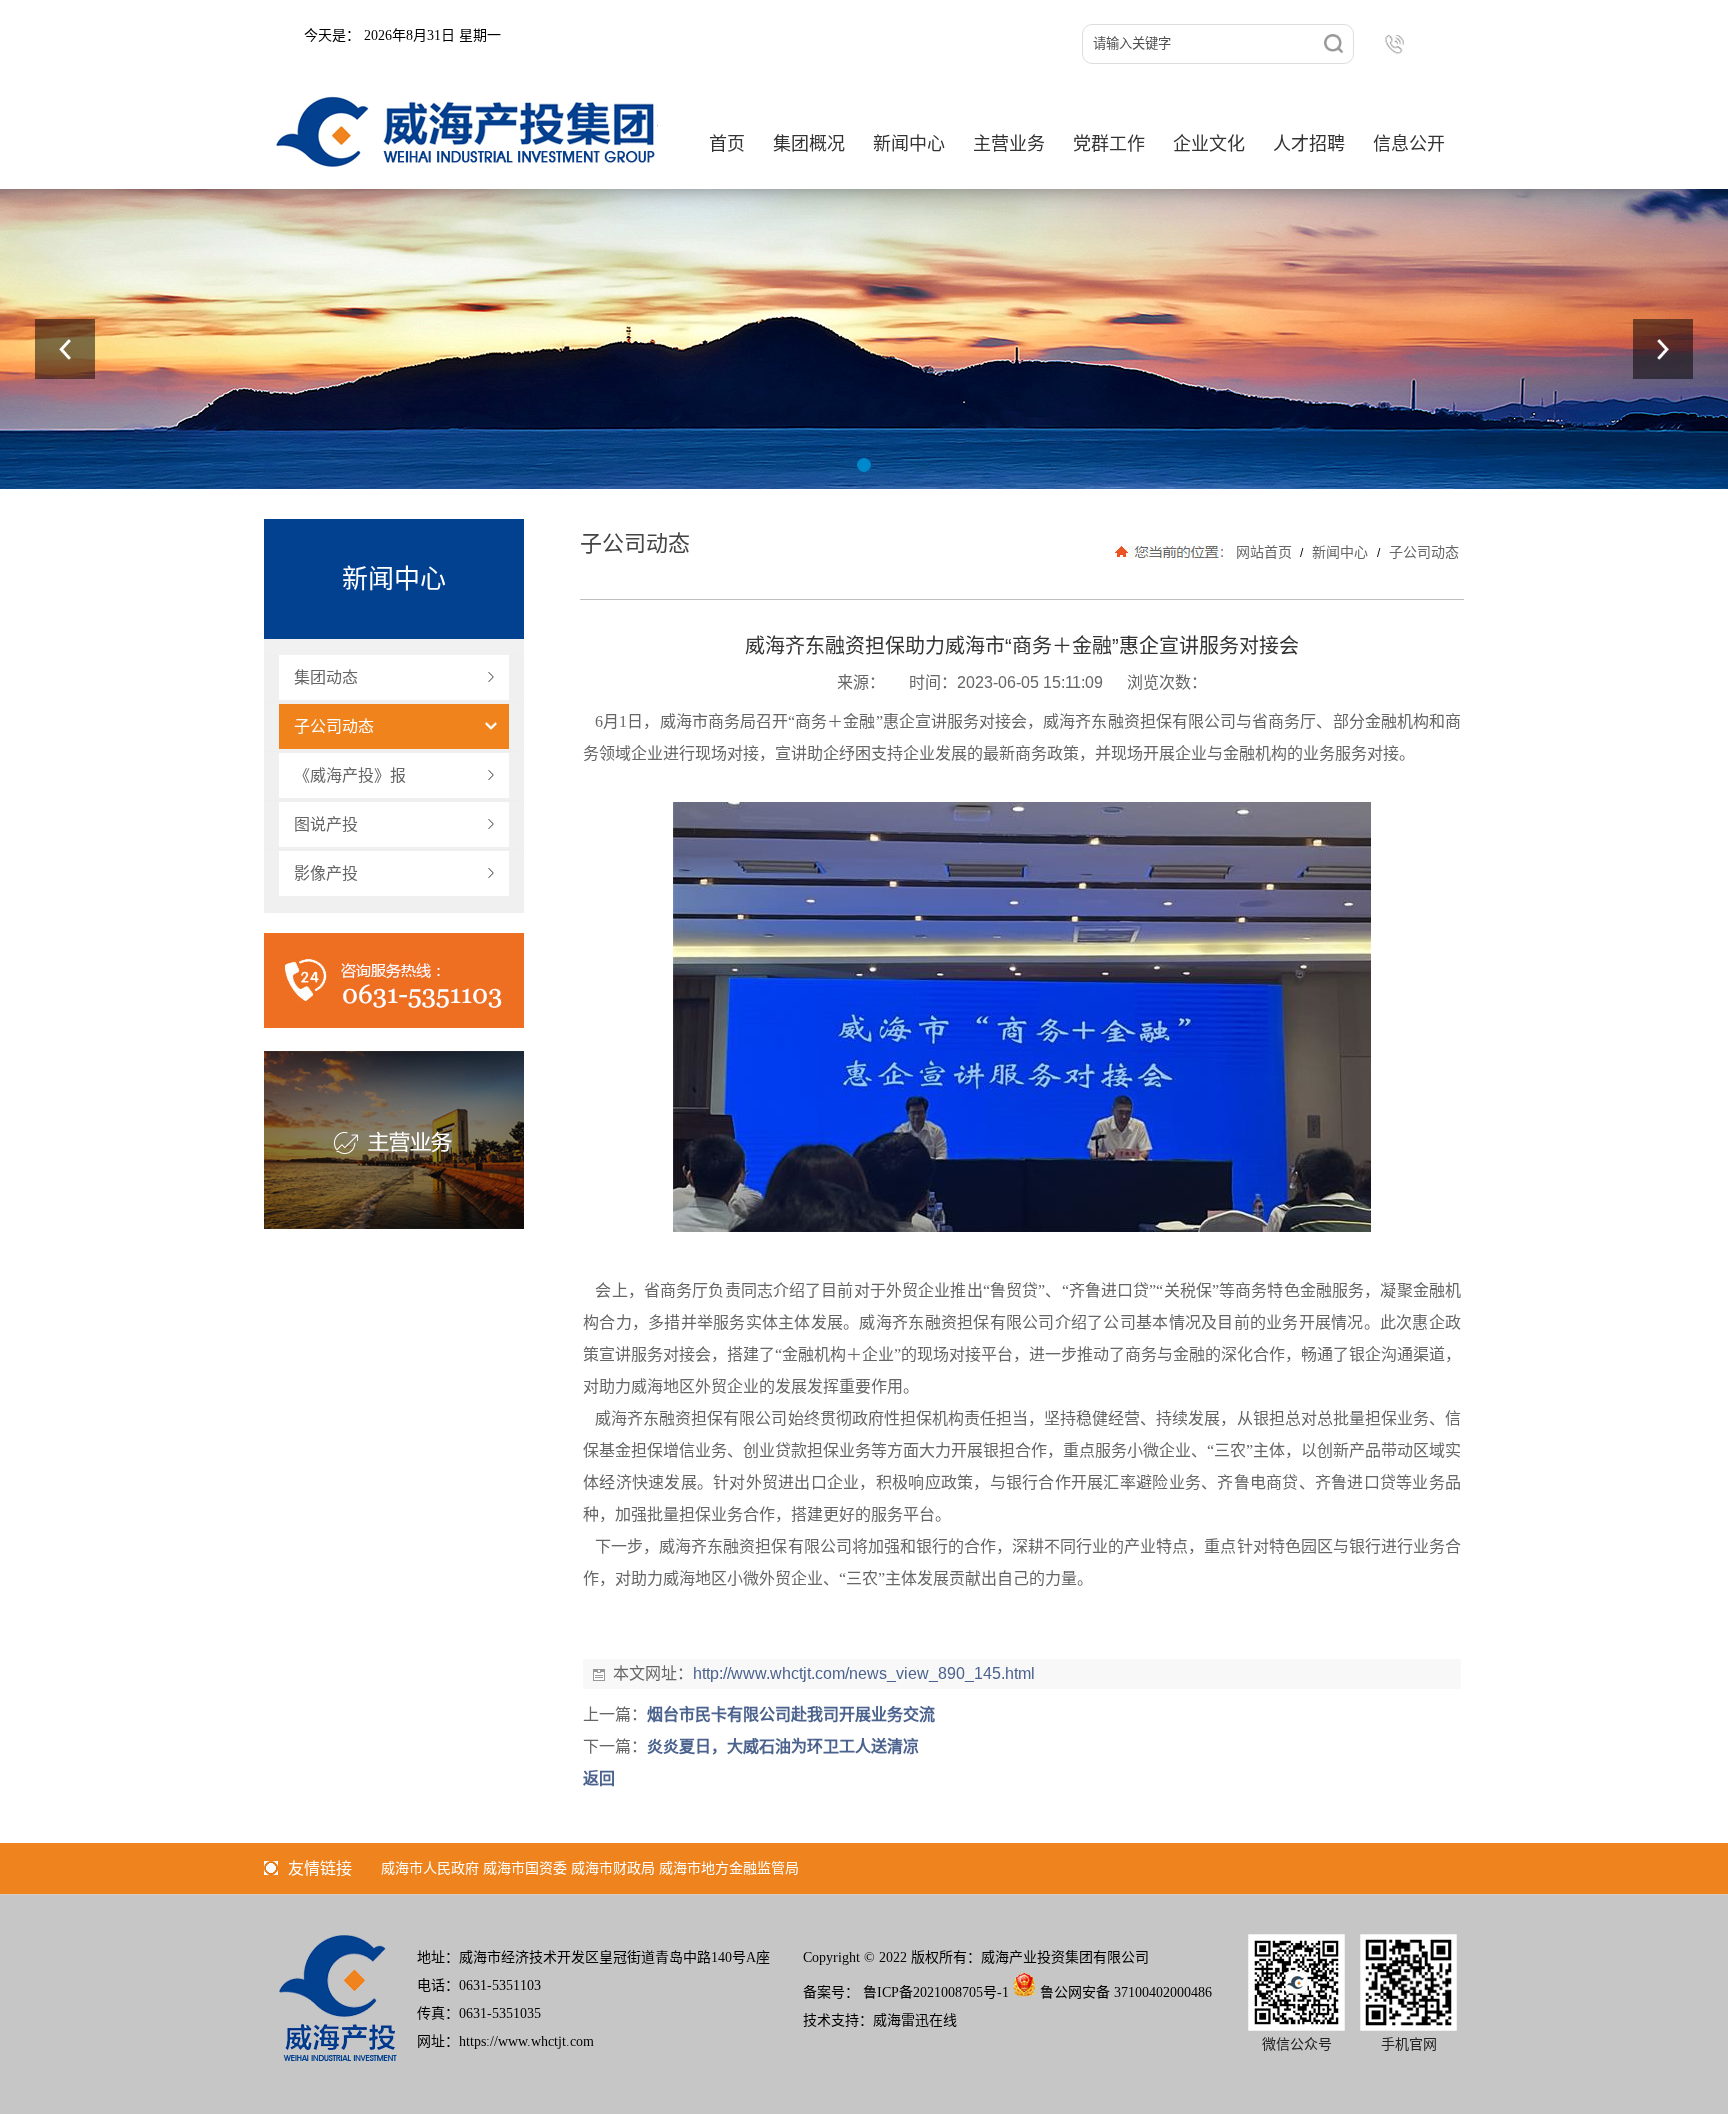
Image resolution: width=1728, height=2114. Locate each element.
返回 (599, 1778)
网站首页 (1264, 552)
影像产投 (326, 873)
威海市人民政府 (430, 1868)
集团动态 (326, 677)
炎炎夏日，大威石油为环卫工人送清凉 (783, 1746)
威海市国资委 (525, 1868)
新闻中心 (1340, 552)
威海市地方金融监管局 (729, 1868)
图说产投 (326, 824)
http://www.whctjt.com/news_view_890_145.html (864, 1673)
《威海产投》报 (350, 775)
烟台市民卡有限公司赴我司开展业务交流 (791, 1714)
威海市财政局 (613, 1868)
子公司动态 (334, 726)
